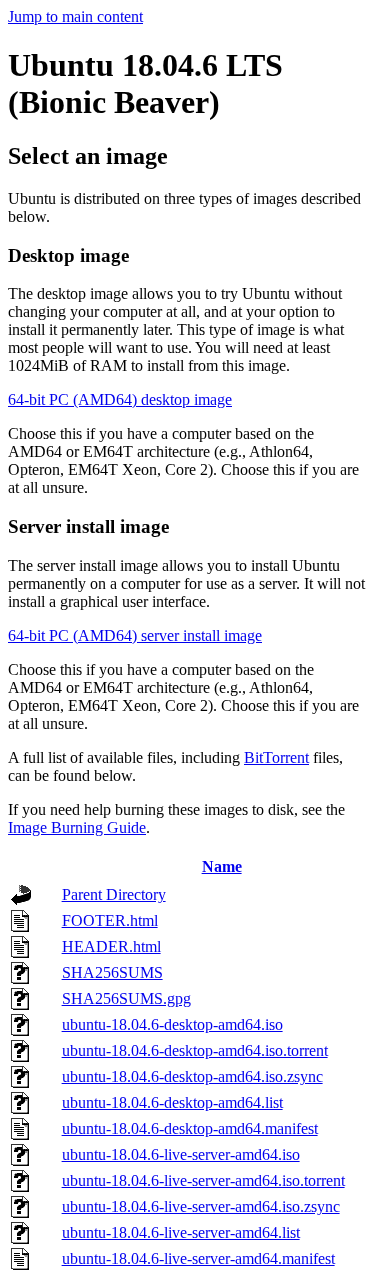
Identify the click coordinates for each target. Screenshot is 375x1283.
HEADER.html (111, 946)
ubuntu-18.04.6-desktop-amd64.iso (172, 1024)
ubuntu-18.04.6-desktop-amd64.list (172, 1102)
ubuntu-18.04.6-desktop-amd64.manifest (190, 1128)
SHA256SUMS (112, 972)
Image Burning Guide (77, 827)
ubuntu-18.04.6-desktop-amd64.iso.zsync (192, 1076)
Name (222, 866)
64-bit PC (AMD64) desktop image (120, 399)
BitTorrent (276, 757)
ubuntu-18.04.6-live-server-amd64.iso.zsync (201, 1206)
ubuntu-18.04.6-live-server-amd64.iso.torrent (203, 1180)
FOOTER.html (110, 920)
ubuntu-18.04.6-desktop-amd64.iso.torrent (195, 1050)
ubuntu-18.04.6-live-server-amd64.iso (181, 1154)
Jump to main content (75, 16)
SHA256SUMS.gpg (126, 998)
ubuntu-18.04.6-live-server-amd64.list (181, 1232)
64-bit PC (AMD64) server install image (135, 635)
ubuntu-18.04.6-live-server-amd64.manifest (198, 1258)
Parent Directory (114, 894)
